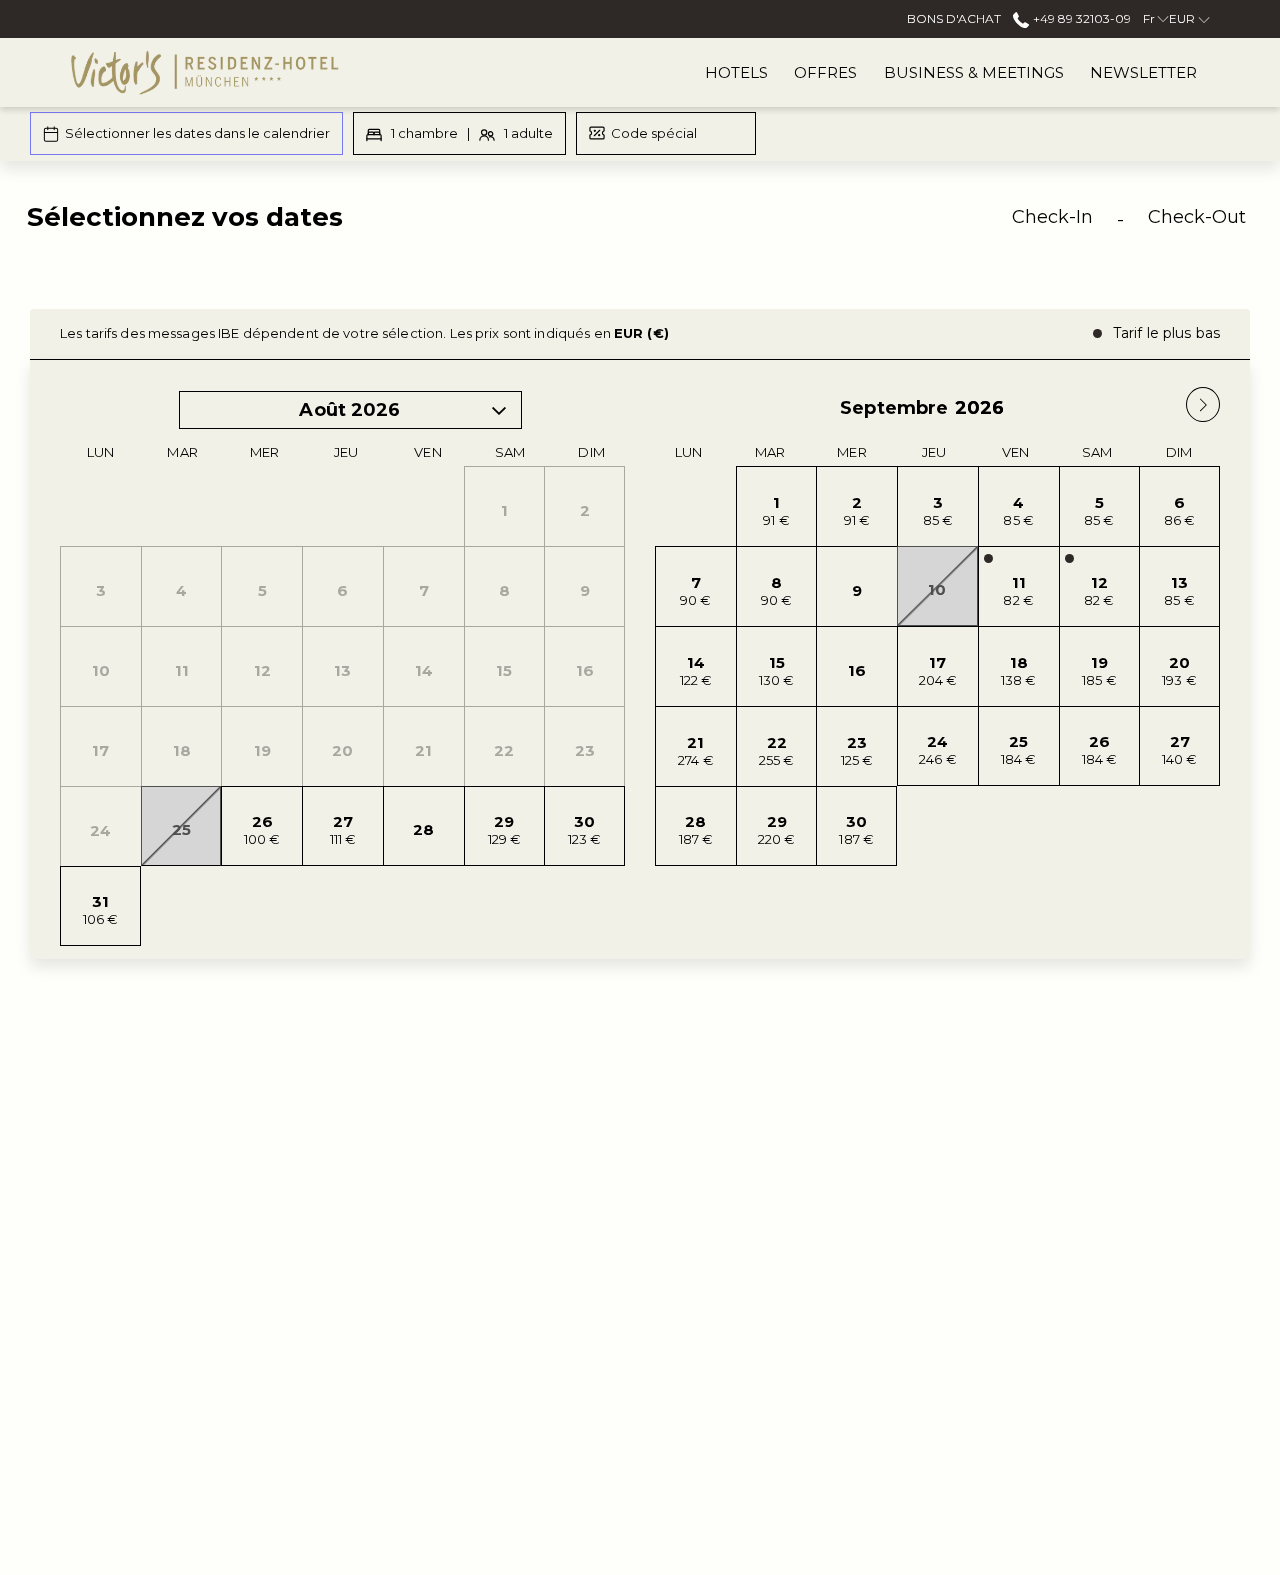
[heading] (433, 225)
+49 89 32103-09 (1080, 18)
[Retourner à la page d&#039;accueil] (205, 72)
